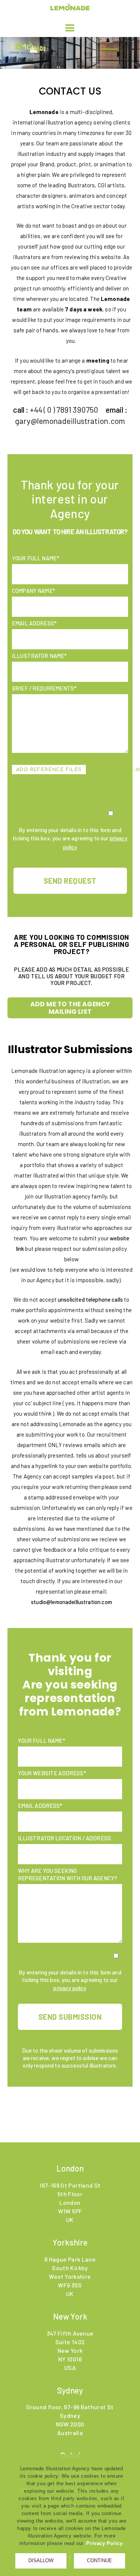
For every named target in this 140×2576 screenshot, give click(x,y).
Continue (99, 2560)
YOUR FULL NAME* (36, 558)
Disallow (41, 2560)
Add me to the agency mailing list (70, 1008)
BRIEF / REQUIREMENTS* (44, 688)
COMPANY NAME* (34, 591)
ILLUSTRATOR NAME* (40, 656)
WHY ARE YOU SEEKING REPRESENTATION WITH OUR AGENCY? (68, 1874)
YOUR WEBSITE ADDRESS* (52, 1773)
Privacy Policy (104, 2543)
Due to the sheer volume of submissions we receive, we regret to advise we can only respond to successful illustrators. (70, 2058)
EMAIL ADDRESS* (34, 623)
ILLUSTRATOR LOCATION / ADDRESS (65, 1838)
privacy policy (70, 1988)
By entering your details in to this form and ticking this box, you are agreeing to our (70, 838)
